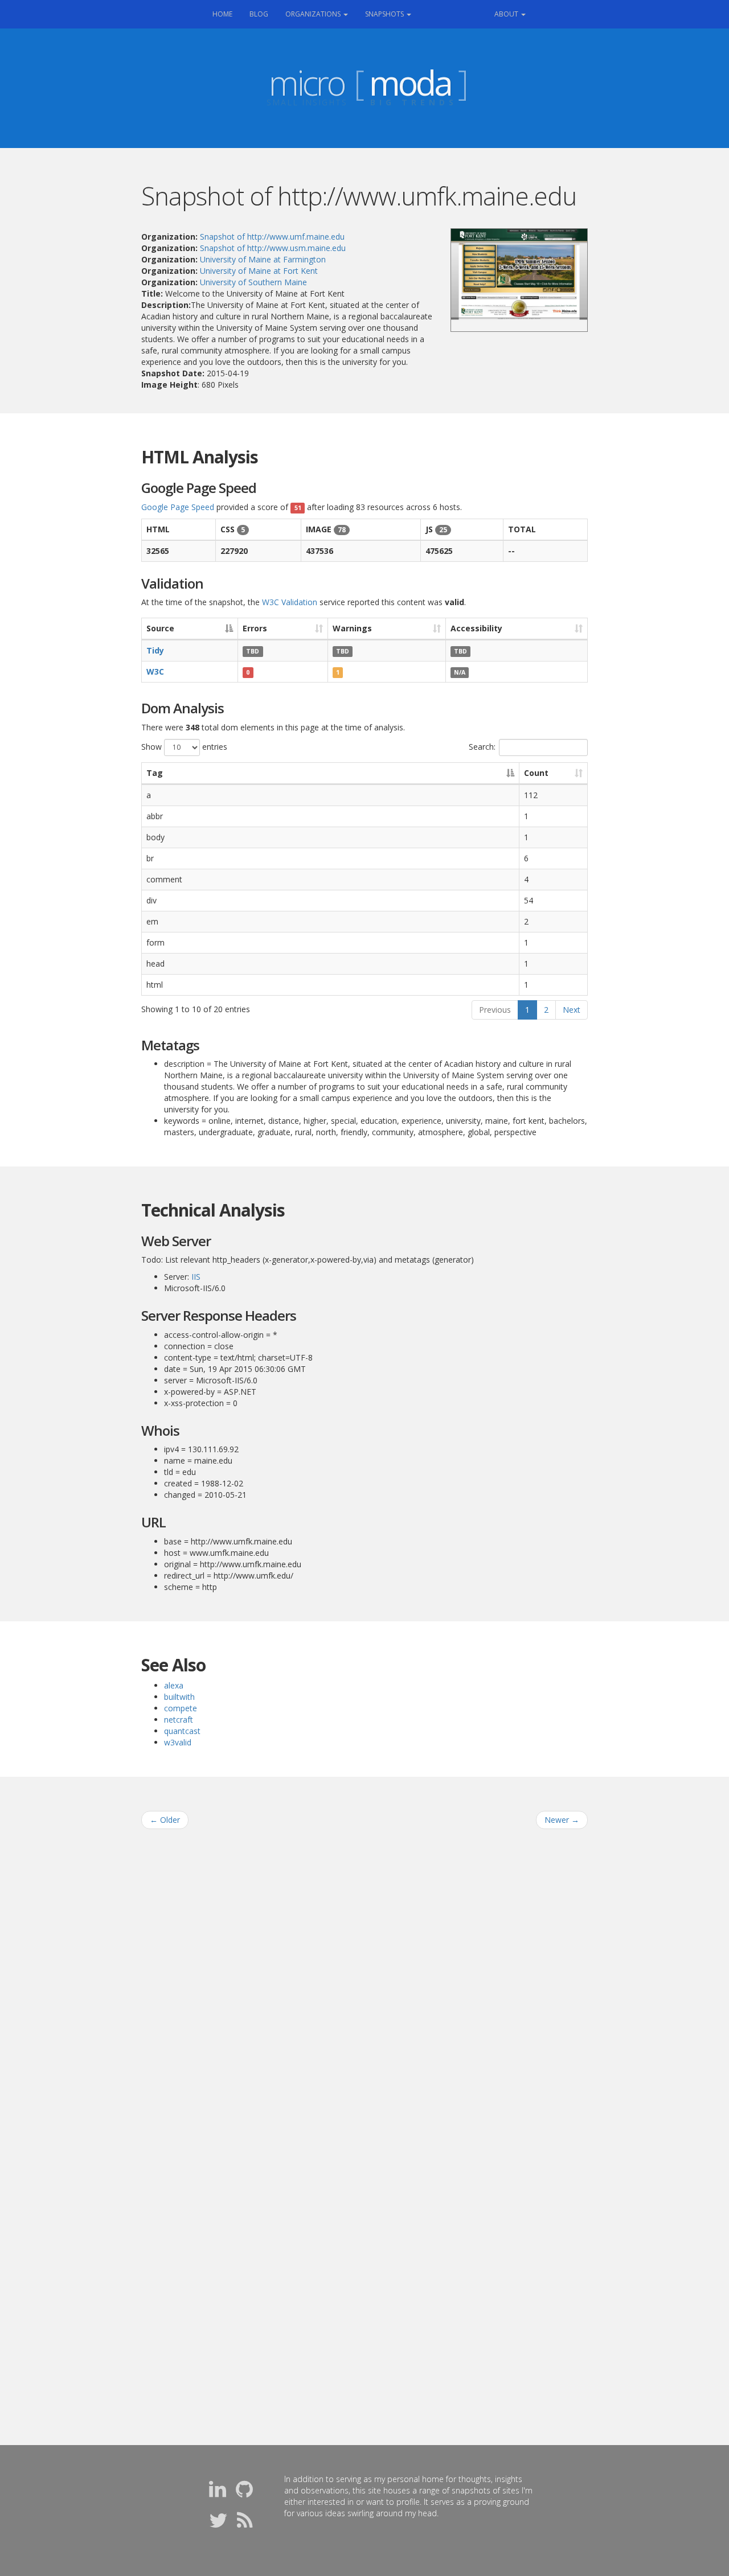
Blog (259, 14)
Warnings (352, 628)
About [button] (507, 14)
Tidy (155, 650)
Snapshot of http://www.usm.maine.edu (273, 248)
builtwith (179, 1697)
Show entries (184, 746)
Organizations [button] (314, 14)
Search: (482, 746)
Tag (155, 773)
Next (572, 1010)
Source (160, 628)
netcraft (179, 1720)
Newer (562, 1820)
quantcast (182, 1731)
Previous (495, 1010)
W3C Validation (290, 602)
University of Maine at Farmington (263, 259)
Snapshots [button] (385, 14)
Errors (255, 628)
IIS (196, 1277)
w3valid (178, 1742)
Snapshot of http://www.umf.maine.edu (272, 237)
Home (227, 14)
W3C (155, 671)
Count (536, 773)
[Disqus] (364, 1983)
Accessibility (476, 628)
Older (165, 1820)
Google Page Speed (178, 507)
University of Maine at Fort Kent (259, 271)
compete (181, 1708)
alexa (174, 1685)
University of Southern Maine (253, 282)
